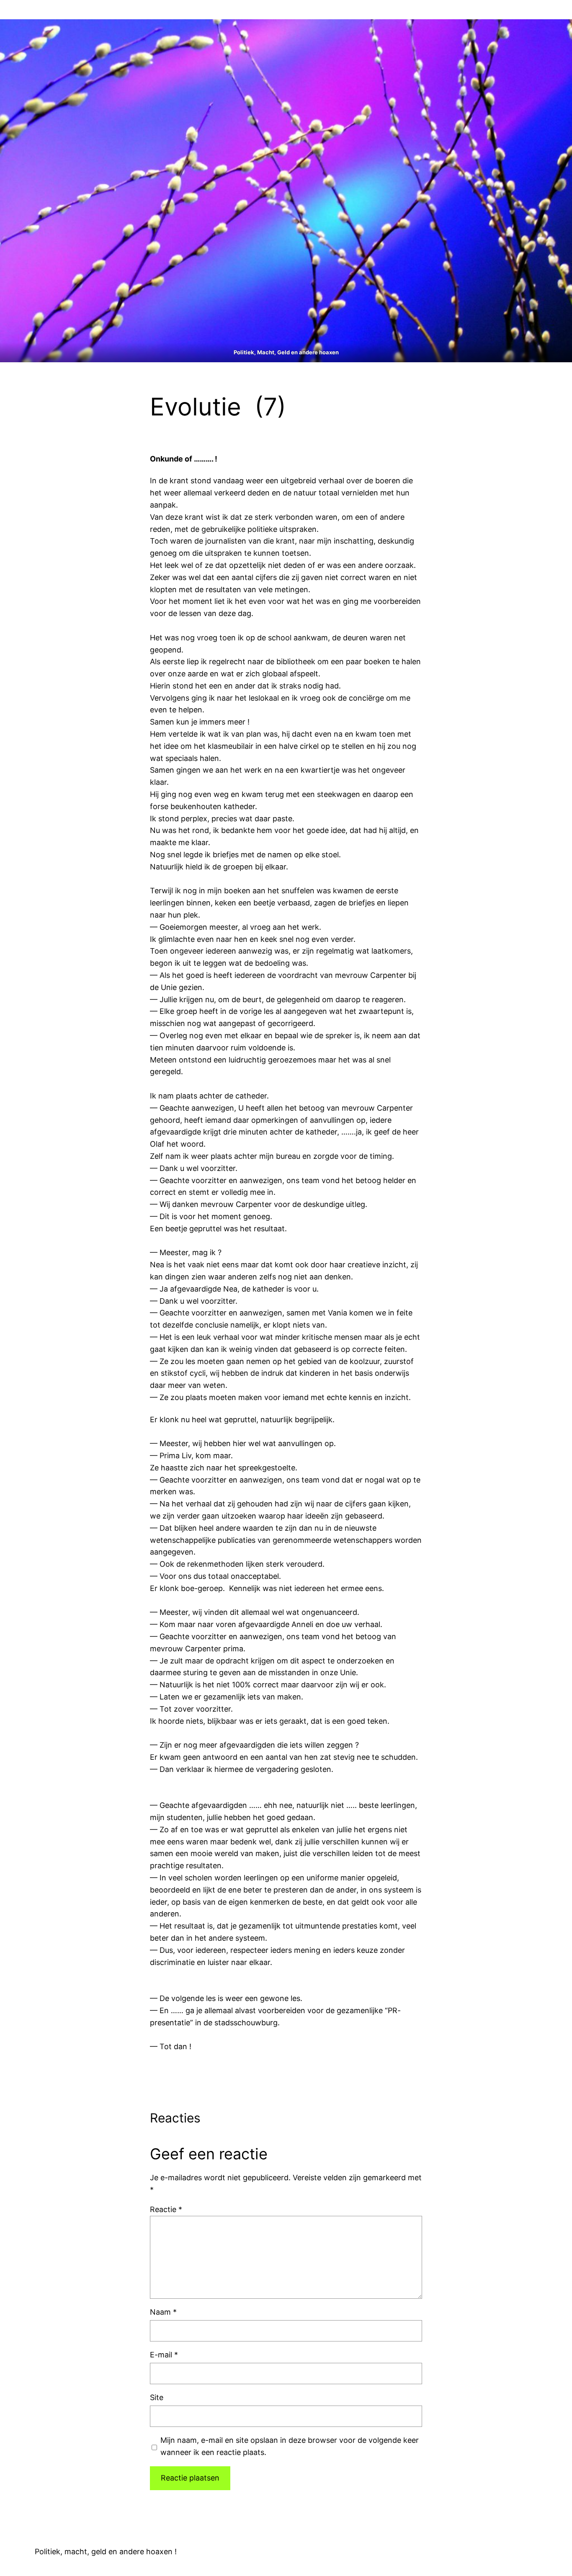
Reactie (166, 2209)
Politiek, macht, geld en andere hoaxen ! (106, 2552)
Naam (163, 2312)
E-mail (164, 2355)
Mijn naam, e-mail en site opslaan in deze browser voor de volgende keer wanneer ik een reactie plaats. (290, 2446)
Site (157, 2397)
